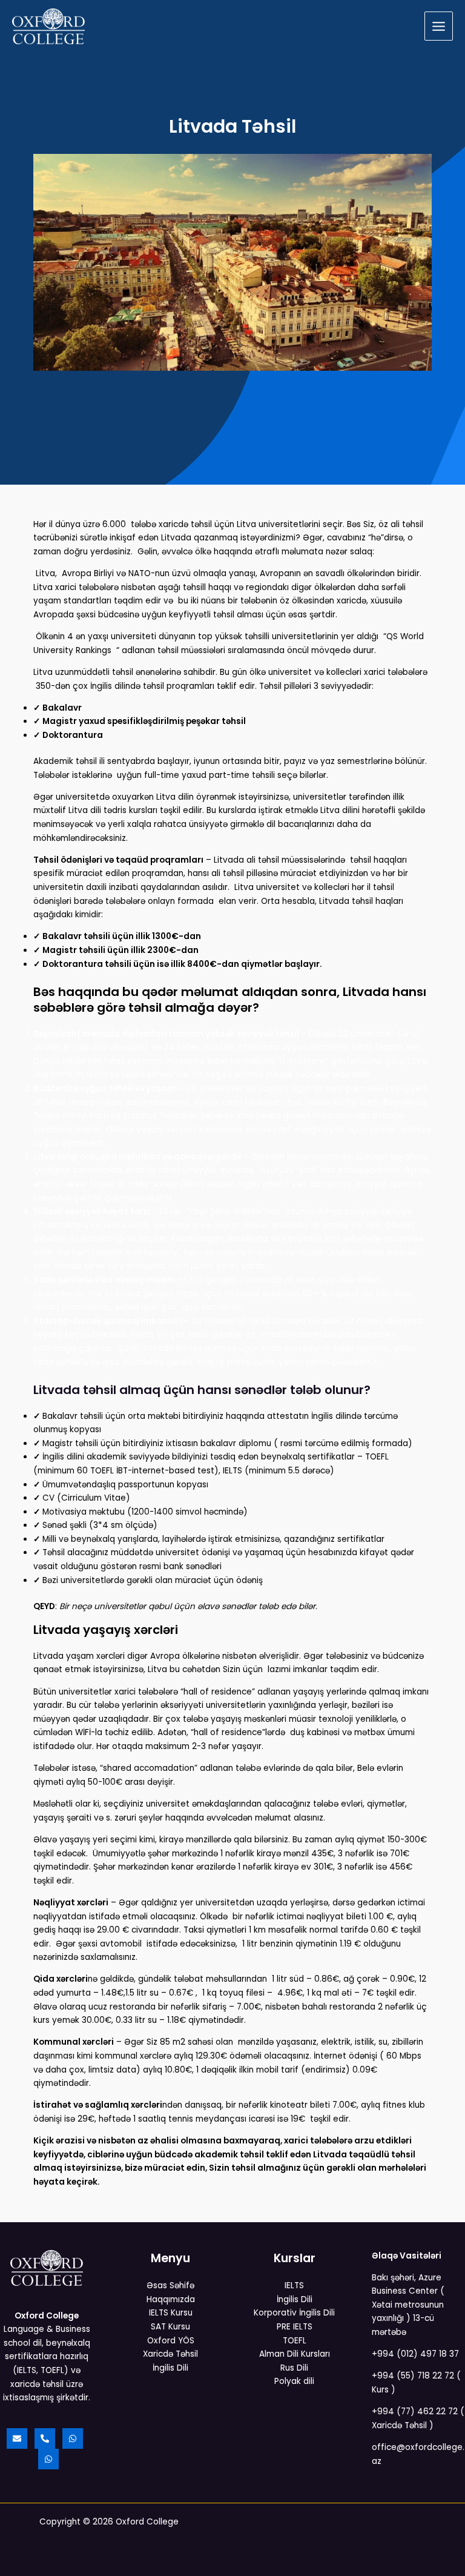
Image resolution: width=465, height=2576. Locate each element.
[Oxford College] (48, 26)
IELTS (294, 2286)
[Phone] (45, 2438)
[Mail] (17, 2438)
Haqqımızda (171, 2299)
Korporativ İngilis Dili (294, 2313)
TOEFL (295, 2341)
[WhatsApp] (73, 2438)
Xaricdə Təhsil (170, 2354)
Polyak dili (294, 2381)
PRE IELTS (295, 2327)
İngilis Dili (170, 2368)
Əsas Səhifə (170, 2286)
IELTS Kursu (171, 2313)
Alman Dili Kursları (295, 2354)
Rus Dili (294, 2368)
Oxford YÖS (171, 2341)
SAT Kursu (170, 2327)
